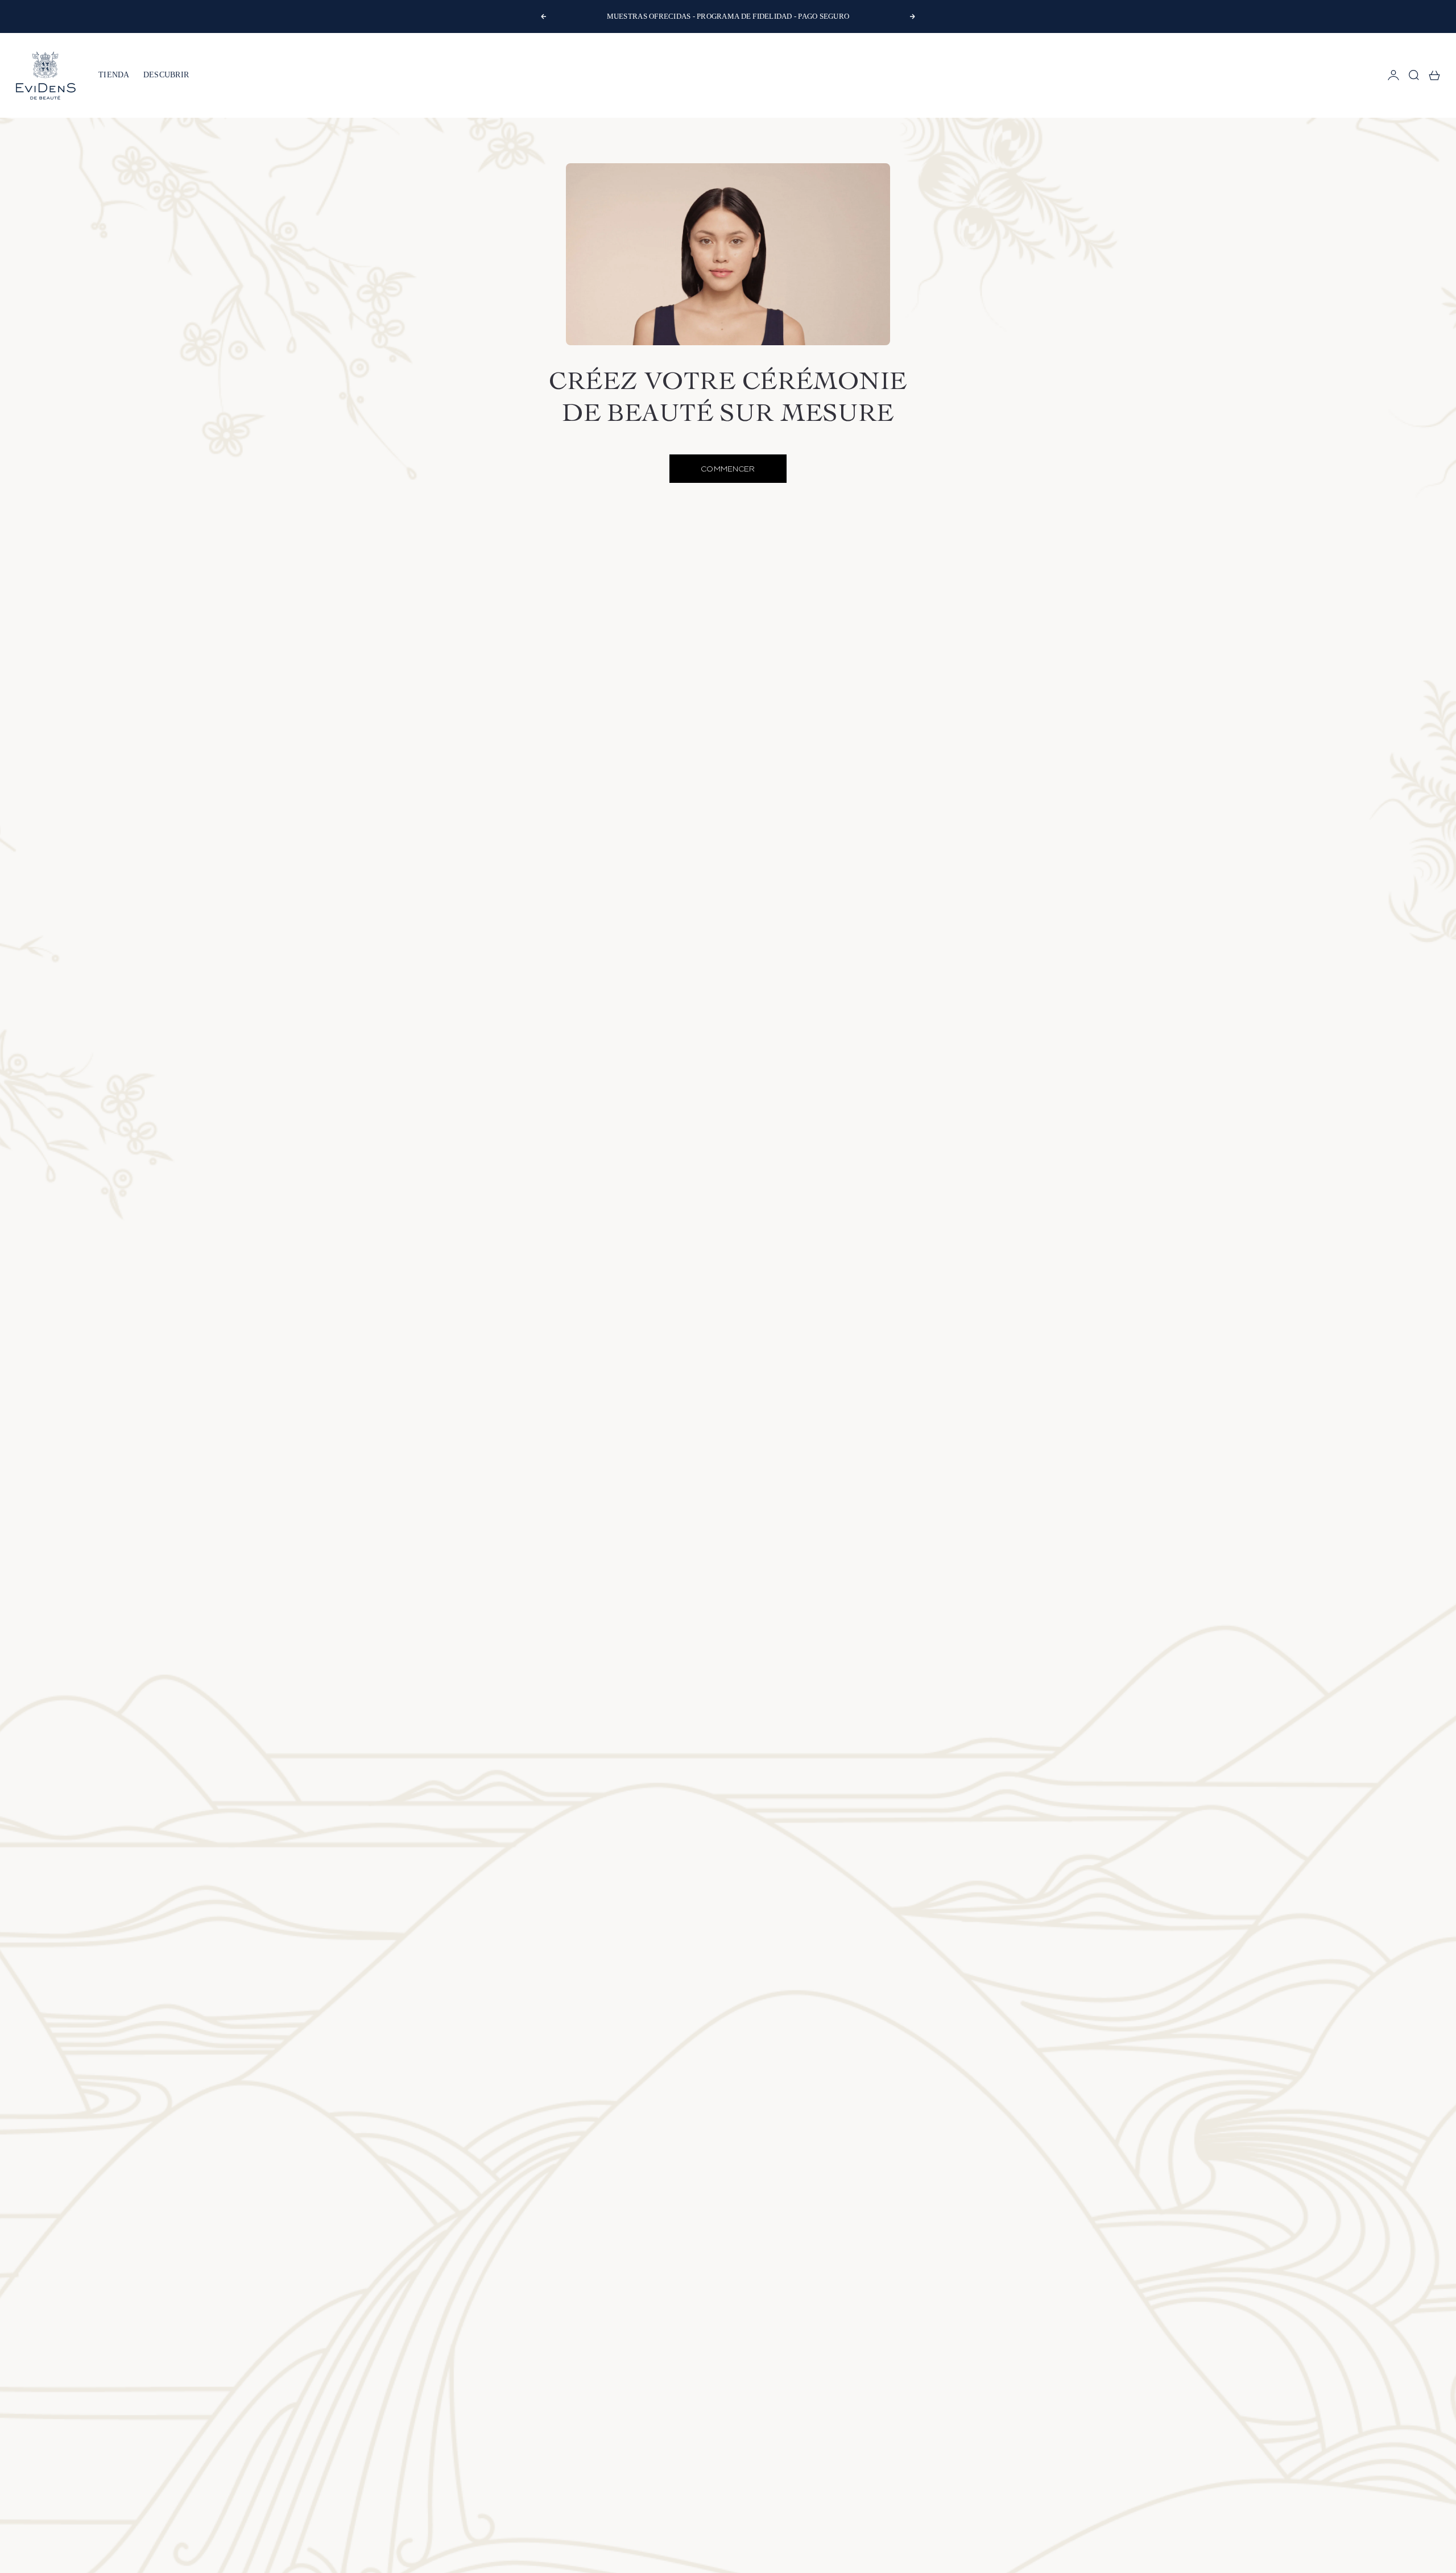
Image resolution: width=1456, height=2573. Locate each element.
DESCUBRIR (166, 75)
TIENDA (114, 75)
